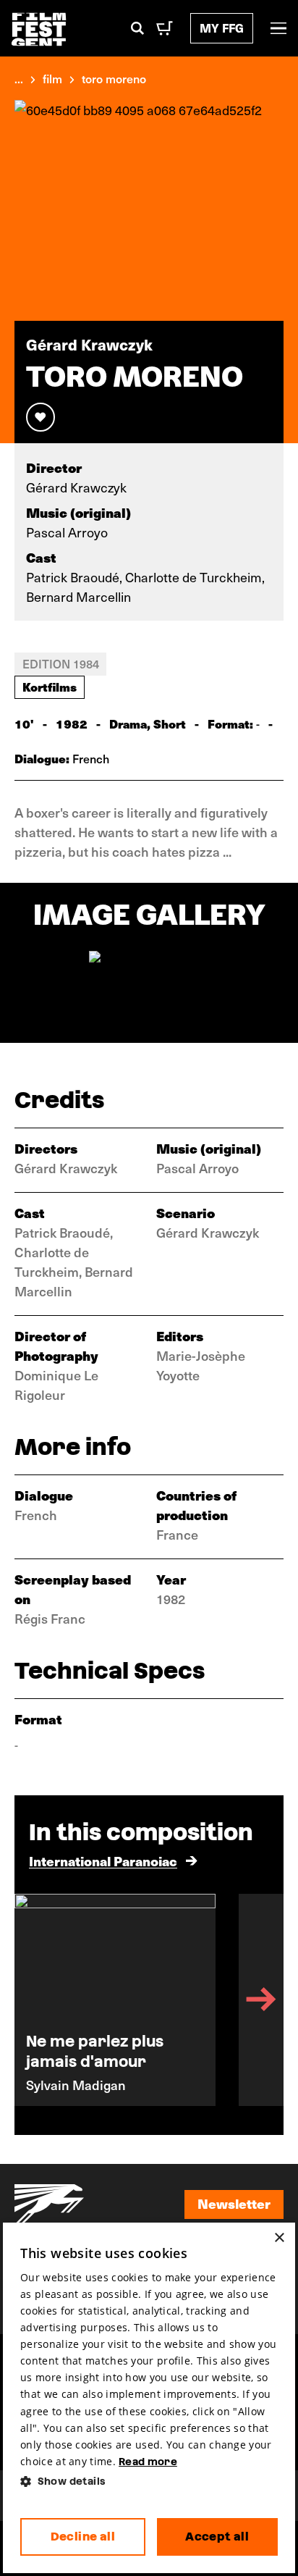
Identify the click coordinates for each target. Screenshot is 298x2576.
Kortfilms (50, 687)
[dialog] (149, 2398)
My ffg (222, 28)
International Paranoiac (103, 1861)
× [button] (279, 2238)
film (52, 78)
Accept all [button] (217, 2537)
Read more (148, 2462)
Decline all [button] (83, 2537)
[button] (149, 2481)
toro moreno (114, 78)
